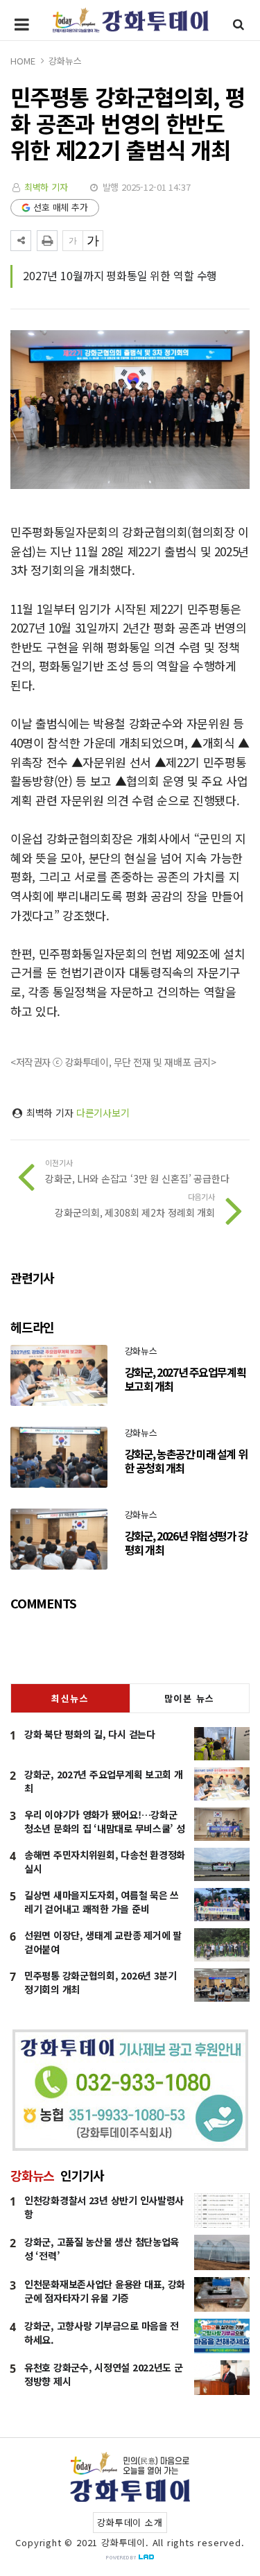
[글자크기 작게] (73, 241)
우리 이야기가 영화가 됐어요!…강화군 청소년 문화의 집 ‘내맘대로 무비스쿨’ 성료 (105, 1828)
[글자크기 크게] (93, 241)
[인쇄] (47, 241)
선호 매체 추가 (61, 207)
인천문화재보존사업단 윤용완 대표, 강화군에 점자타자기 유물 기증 (105, 2291)
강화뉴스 (65, 61)
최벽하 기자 (46, 187)
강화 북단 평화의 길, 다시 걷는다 (90, 1734)
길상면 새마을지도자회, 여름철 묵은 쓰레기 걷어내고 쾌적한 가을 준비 (102, 1902)
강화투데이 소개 (130, 2522)
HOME (23, 61)
